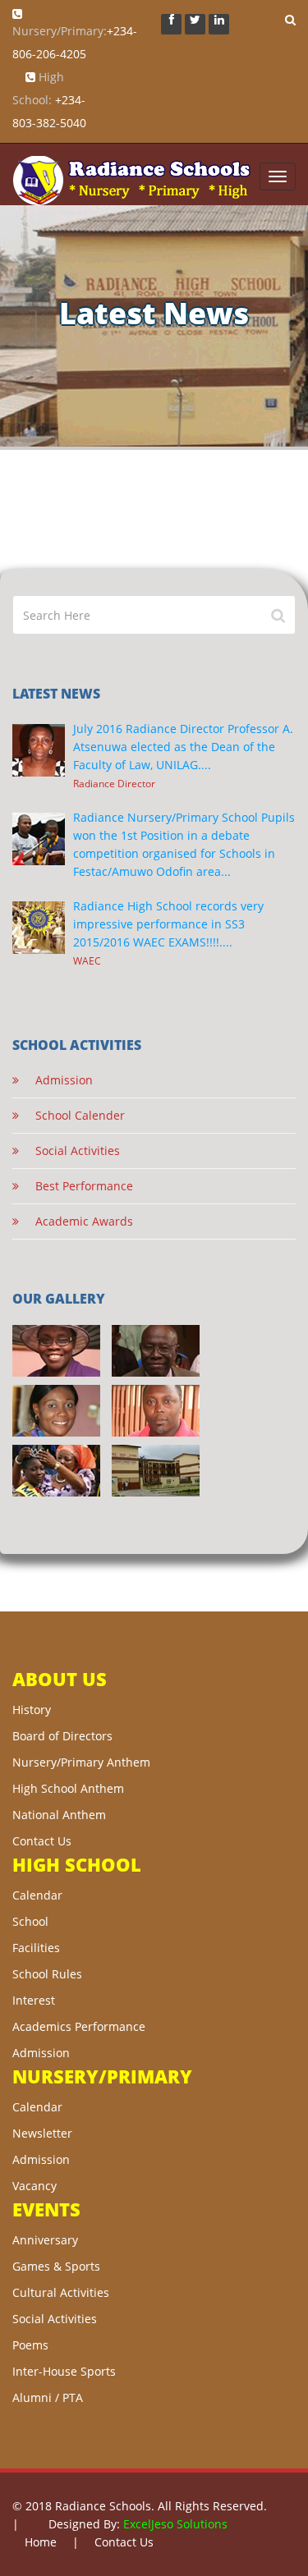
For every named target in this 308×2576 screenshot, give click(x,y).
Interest (34, 2000)
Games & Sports (56, 2266)
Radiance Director (114, 783)
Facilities (36, 1948)
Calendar (37, 1895)
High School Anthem (68, 1788)
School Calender (72, 1115)
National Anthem (59, 1815)
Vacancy (34, 2186)
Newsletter (42, 2133)
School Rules (47, 1974)
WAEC (87, 960)
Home (41, 2542)
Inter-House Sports (64, 2371)
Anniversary (45, 2240)
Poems (30, 2345)
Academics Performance (79, 2026)
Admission (56, 1080)
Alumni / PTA (48, 2397)
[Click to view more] (56, 1351)
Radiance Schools (103, 2506)
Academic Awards (76, 1221)
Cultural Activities (61, 2292)
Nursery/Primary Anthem (81, 1762)
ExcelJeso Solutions (175, 2524)
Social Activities (69, 1150)
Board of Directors (62, 1736)
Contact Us (42, 1841)
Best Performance (76, 1186)
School (30, 1921)
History (32, 1710)
